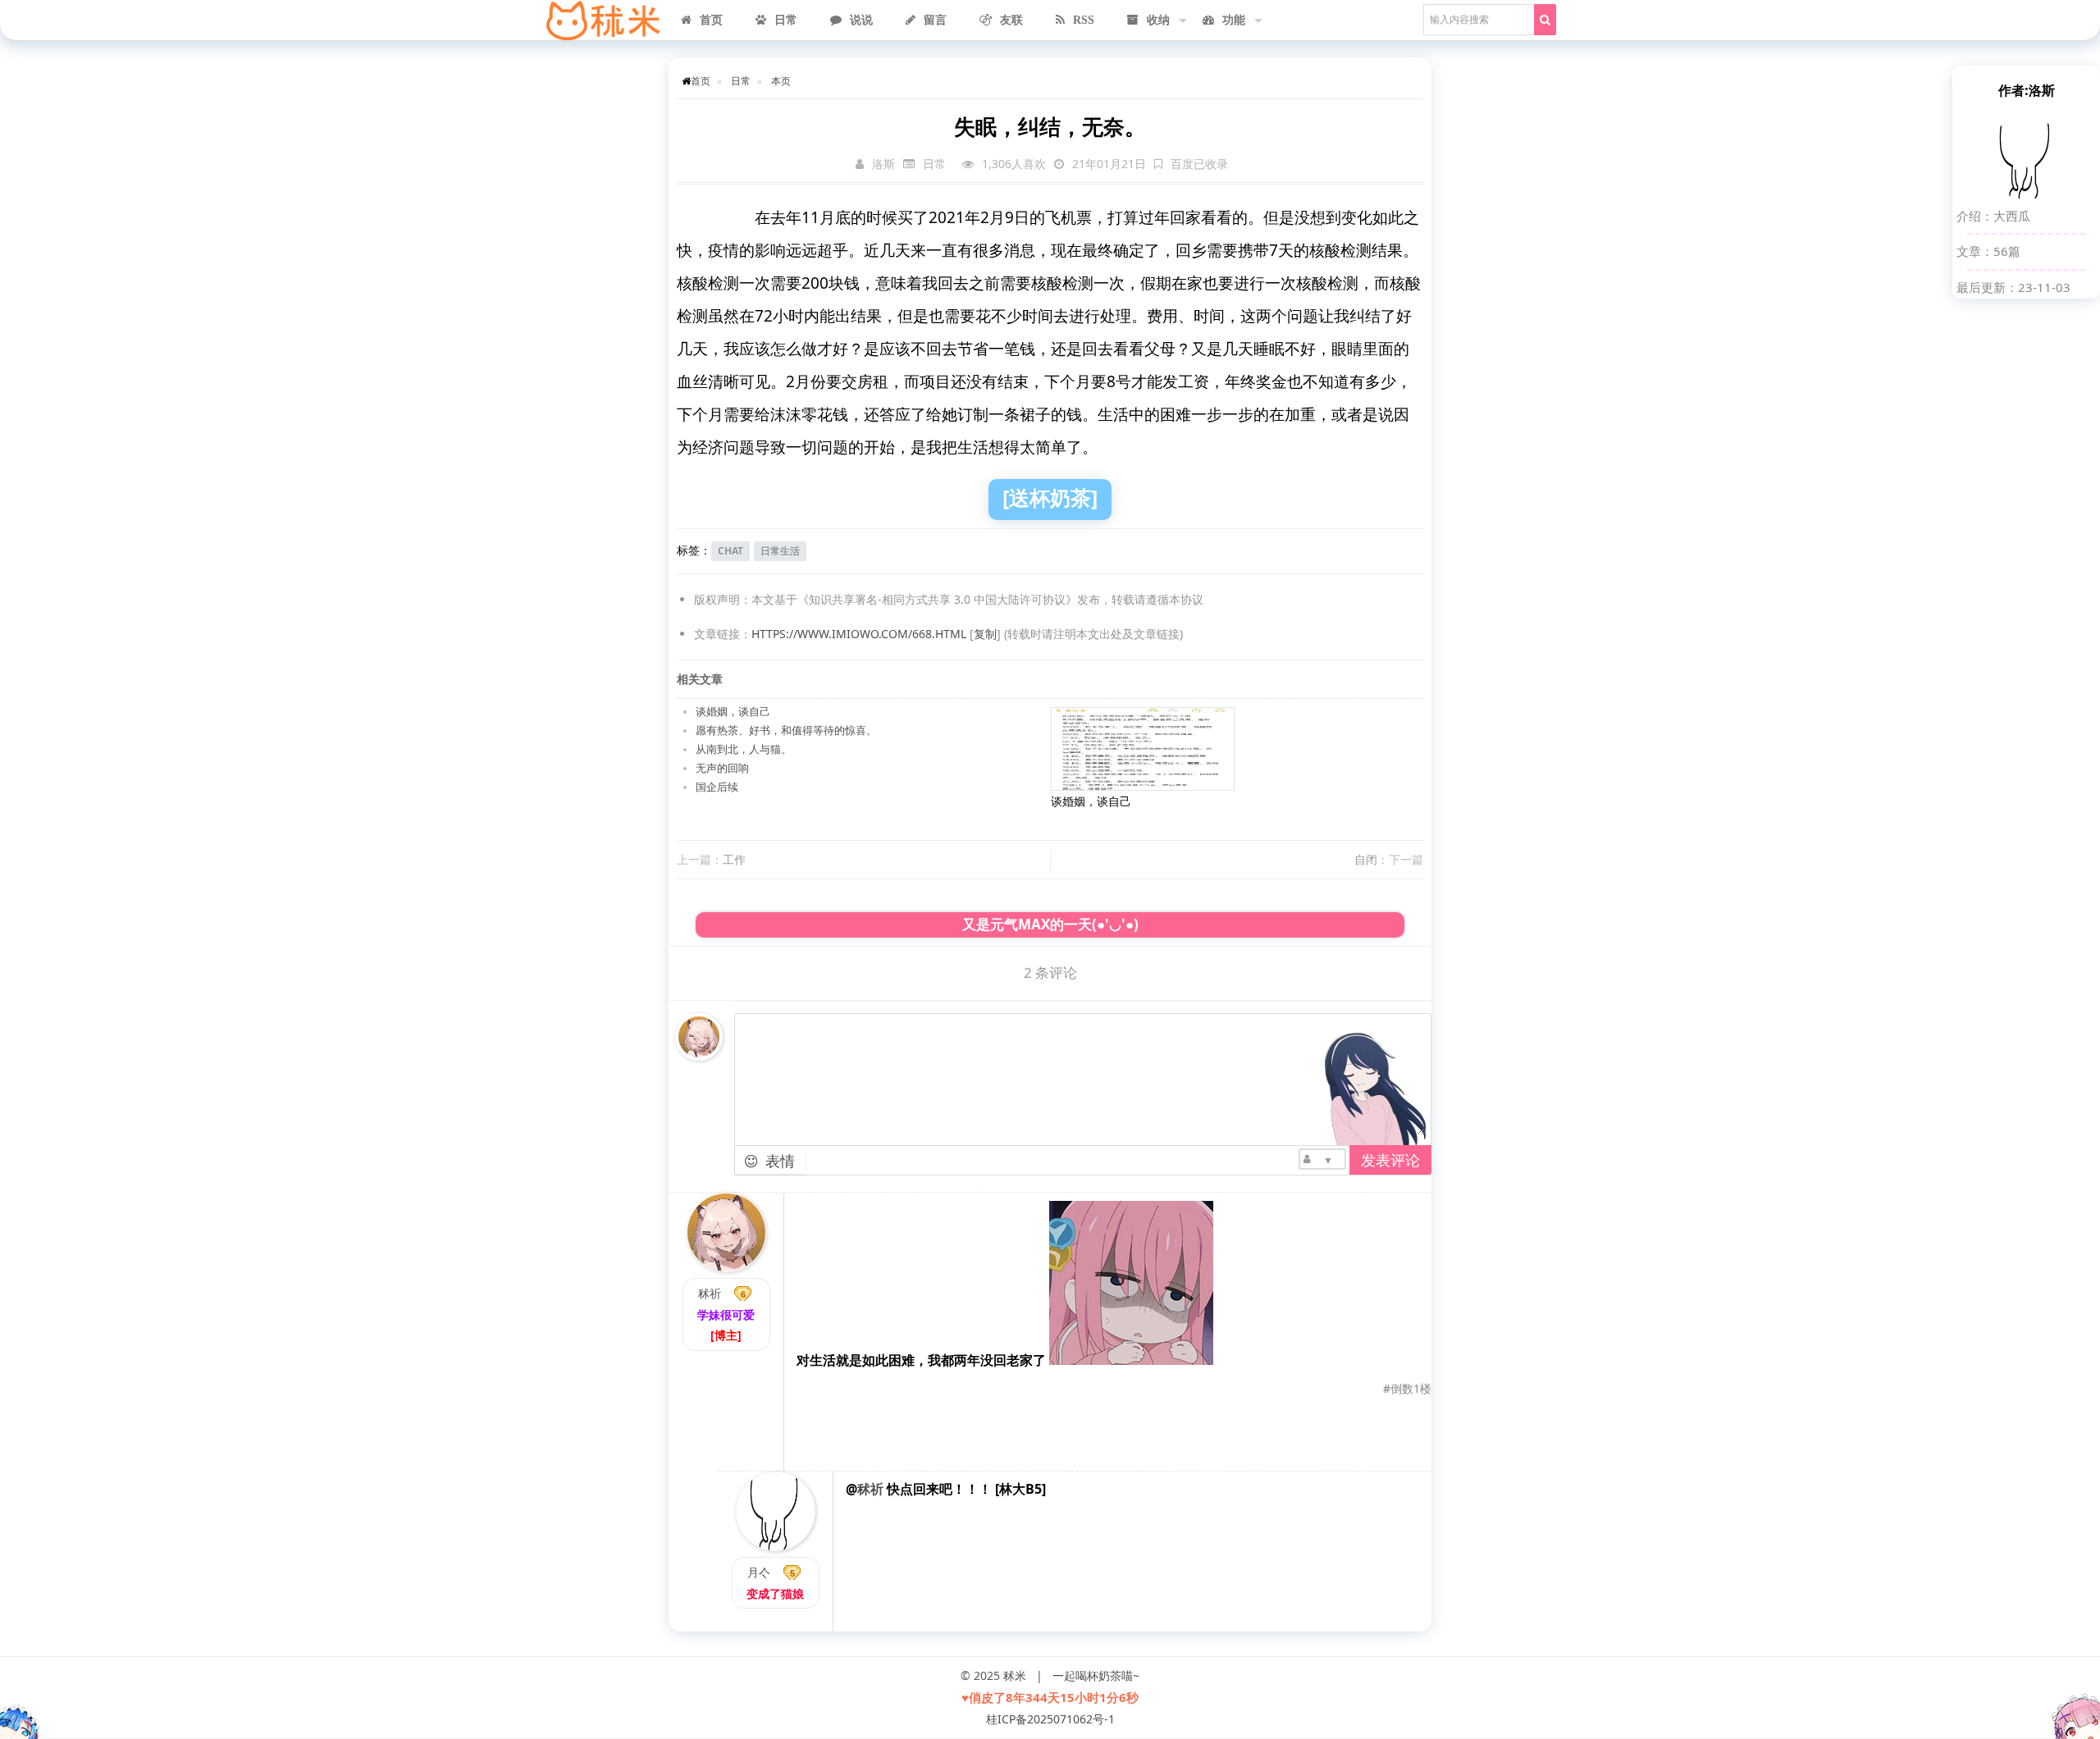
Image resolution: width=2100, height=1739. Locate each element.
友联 (1011, 20)
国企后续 (717, 787)
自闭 (1366, 859)
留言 (935, 20)
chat (730, 551)
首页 (711, 20)
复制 (985, 634)
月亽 (759, 1572)
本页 (781, 80)
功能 (1234, 20)
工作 (734, 859)
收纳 (1158, 20)
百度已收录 (1199, 164)
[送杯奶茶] (1050, 497)
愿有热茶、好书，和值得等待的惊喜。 (786, 730)
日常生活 (780, 551)
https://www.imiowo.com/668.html (859, 634)
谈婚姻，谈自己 (733, 712)
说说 (861, 20)
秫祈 (710, 1293)
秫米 (1015, 1675)
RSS (1084, 20)
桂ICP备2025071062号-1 (1050, 1719)
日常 (786, 20)
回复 (1409, 1427)
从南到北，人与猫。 (744, 749)
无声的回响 (722, 768)
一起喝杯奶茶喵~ (1096, 1675)
